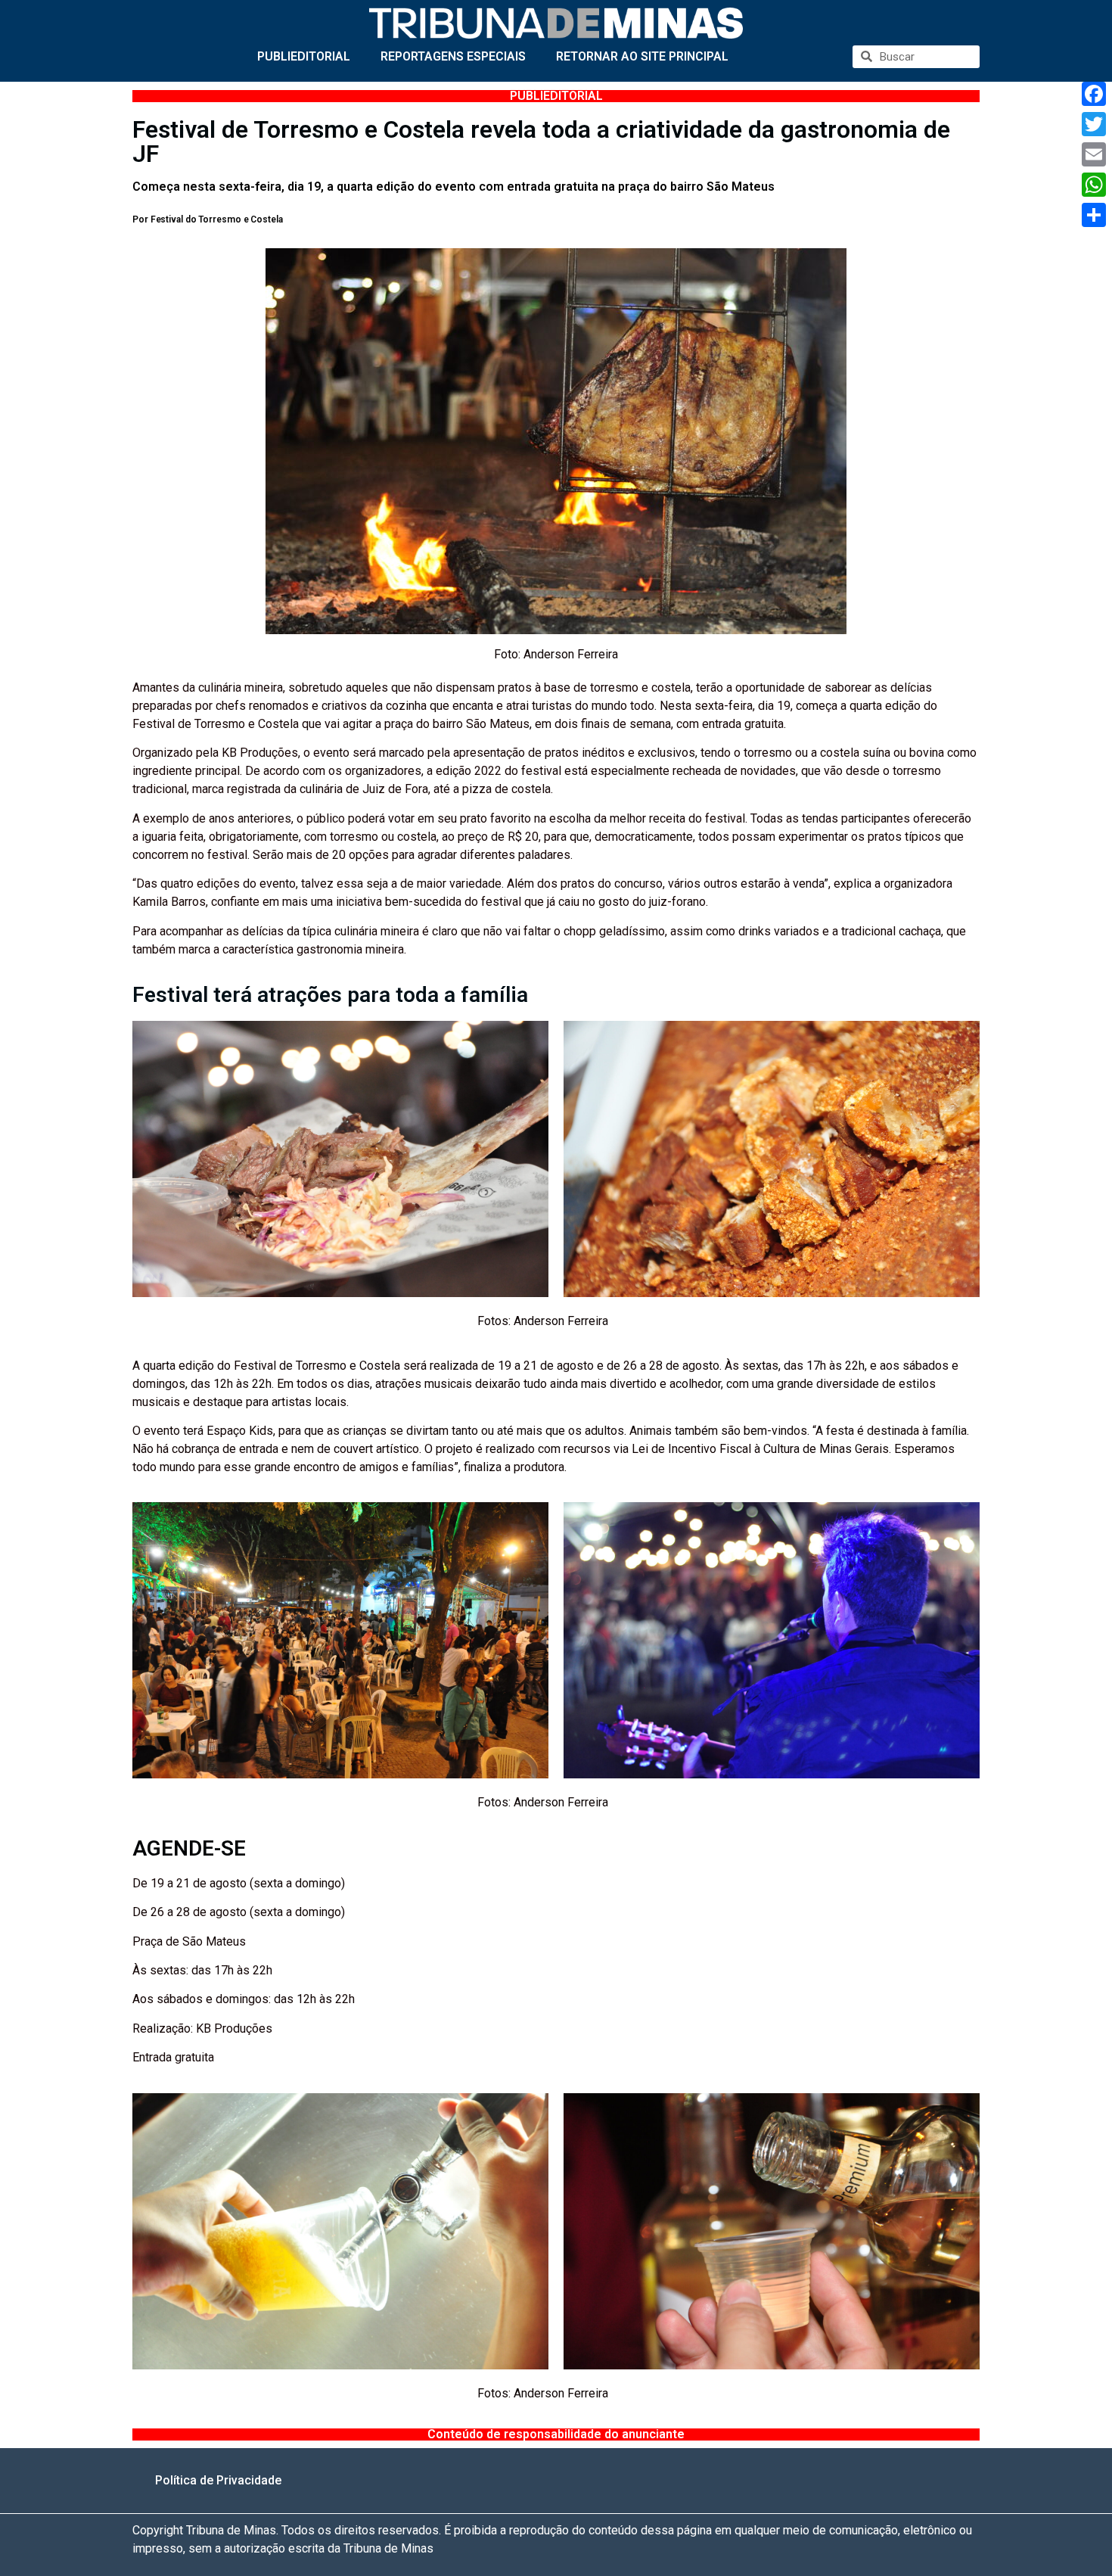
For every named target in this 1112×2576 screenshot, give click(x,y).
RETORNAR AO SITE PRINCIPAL (642, 56)
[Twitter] (1094, 124)
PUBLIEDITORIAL (304, 56)
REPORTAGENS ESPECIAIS (453, 56)
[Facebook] (1094, 94)
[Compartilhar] (1094, 215)
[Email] (1094, 154)
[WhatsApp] (1094, 185)
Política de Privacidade (218, 2480)
